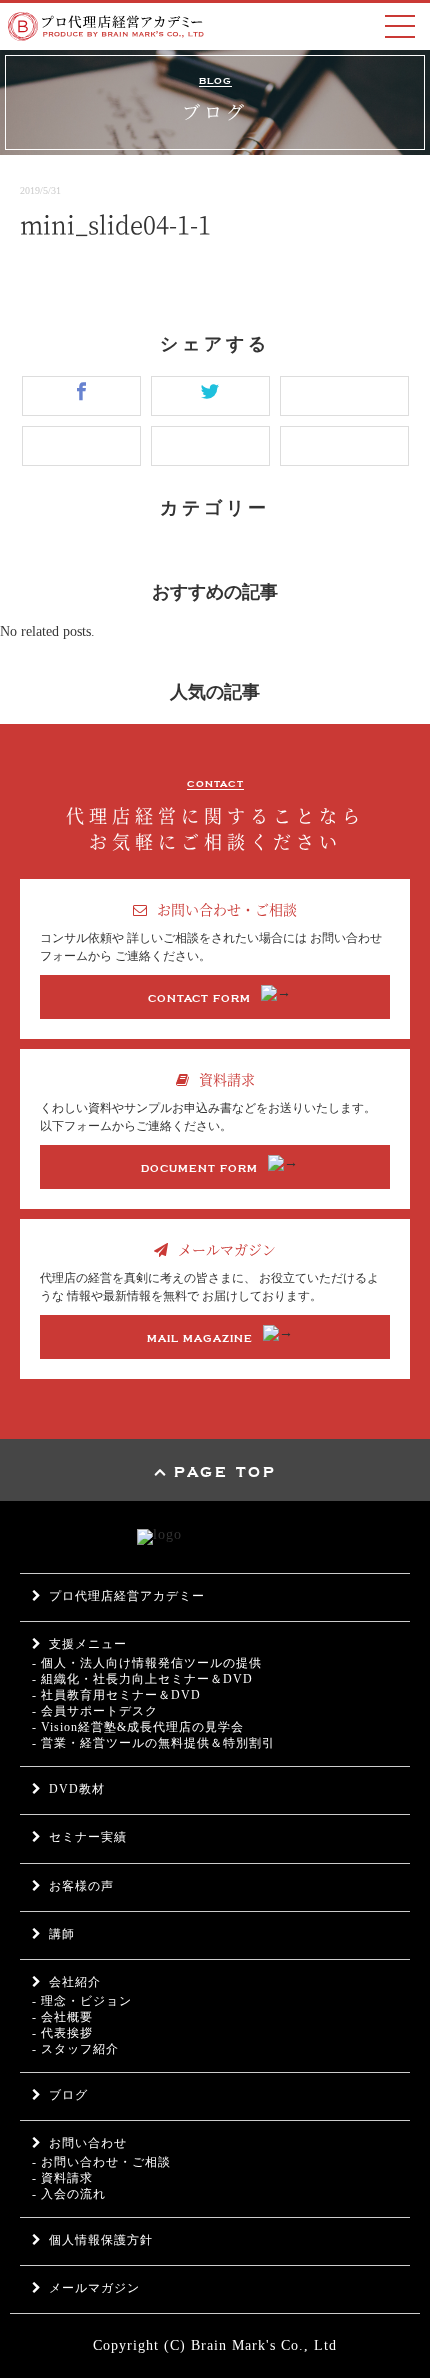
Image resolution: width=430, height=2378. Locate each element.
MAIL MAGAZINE (200, 1339)
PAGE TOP (225, 1473)
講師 (62, 1934)
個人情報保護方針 (101, 2240)
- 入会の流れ (69, 2194)
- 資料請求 (62, 2178)
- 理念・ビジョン (82, 2001)
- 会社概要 (62, 2017)
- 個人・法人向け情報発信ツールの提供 (147, 1663)
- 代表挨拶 (62, 2033)
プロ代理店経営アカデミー (127, 1596)
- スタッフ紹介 (75, 2049)
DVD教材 (77, 1789)
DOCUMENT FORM (199, 1169)
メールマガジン (94, 2288)
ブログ (68, 2095)
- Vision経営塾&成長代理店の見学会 (138, 1727)
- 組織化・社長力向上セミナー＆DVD (142, 1679)
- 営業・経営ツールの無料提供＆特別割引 (153, 1743)
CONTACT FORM (199, 999)
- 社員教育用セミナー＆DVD (116, 1695)
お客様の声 (81, 1886)
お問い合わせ (88, 2143)
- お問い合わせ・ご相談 (101, 2162)
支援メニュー (88, 1644)
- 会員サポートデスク (95, 1711)
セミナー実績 (88, 1837)
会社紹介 (75, 1982)
